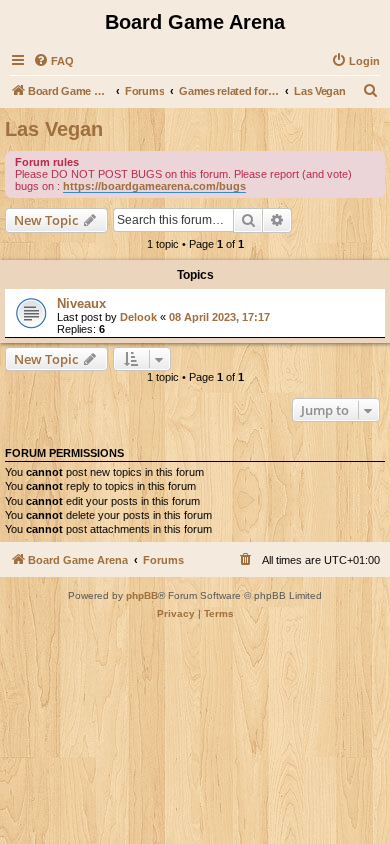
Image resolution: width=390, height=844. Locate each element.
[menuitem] (53, 61)
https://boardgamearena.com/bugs (154, 186)
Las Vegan (54, 129)
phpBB (142, 595)
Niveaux (81, 303)
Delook (138, 317)
